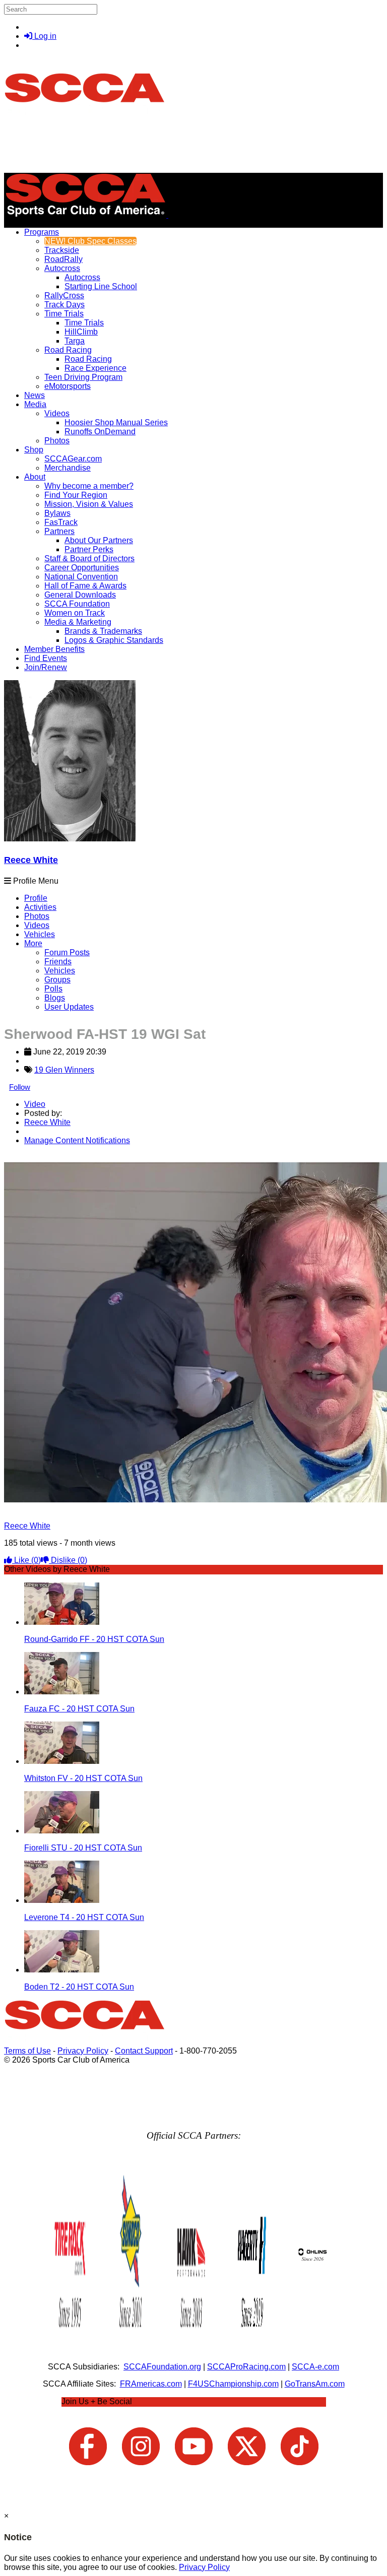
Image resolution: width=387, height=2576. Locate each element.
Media (35, 404)
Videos (57, 413)
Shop (34, 450)
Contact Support (144, 2051)
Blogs (55, 998)
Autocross (62, 268)
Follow (20, 1087)
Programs (42, 232)
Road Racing (68, 350)
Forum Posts (67, 952)
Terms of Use (27, 2051)
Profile (36, 898)
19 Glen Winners (64, 1070)
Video (35, 1104)
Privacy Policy (83, 2051)
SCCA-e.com (315, 2367)
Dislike (68, 1560)
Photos (37, 916)
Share (29, 1158)
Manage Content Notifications (77, 1140)
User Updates (69, 1007)
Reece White (31, 860)
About (35, 477)
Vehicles (40, 934)
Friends (58, 962)
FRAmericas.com (151, 2384)
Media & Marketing (78, 622)
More (33, 943)
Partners (59, 531)
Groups (57, 980)
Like (26, 1560)
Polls (53, 989)
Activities (40, 907)
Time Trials (64, 314)
